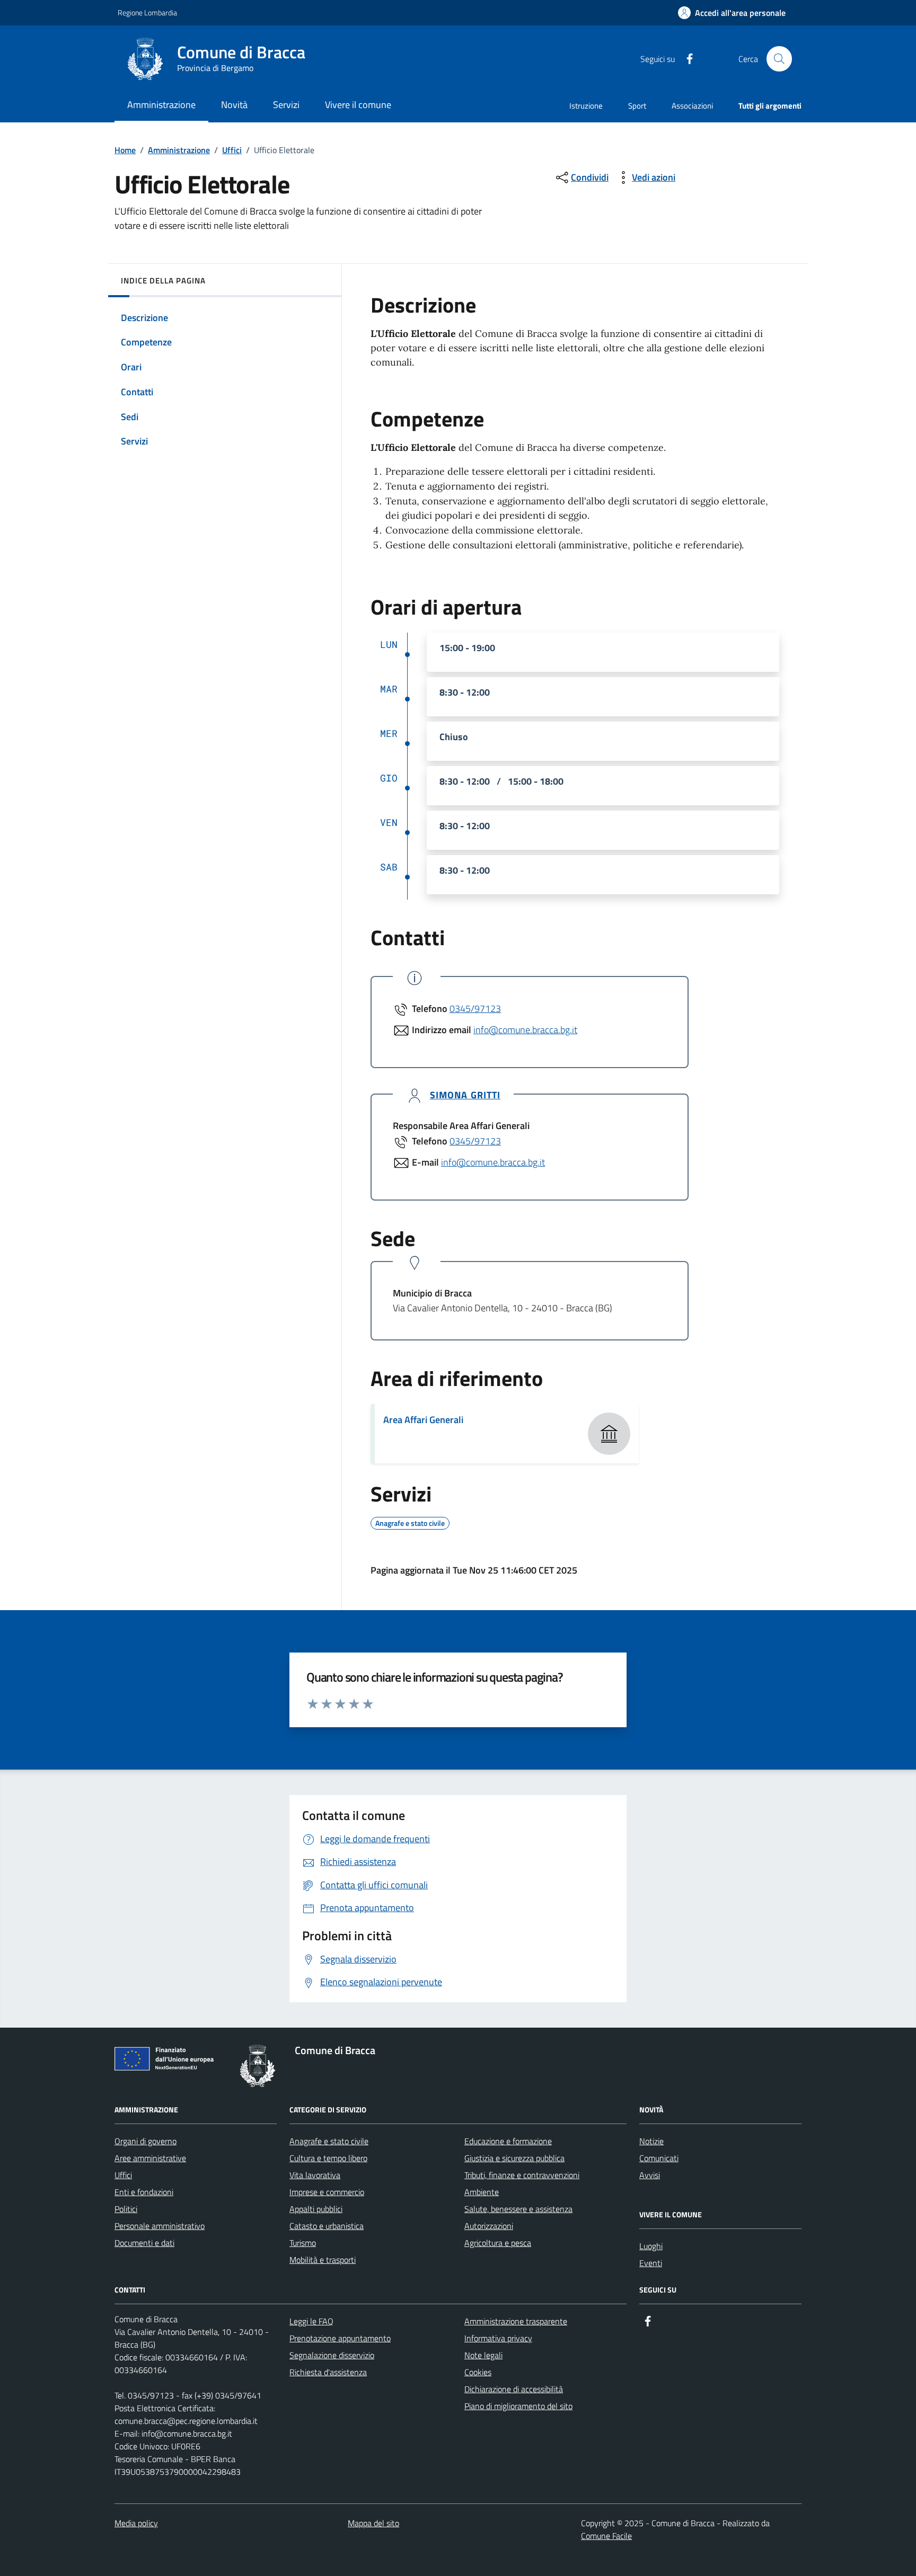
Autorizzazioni (489, 2226)
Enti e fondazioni (144, 2192)
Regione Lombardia (147, 12)
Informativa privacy (498, 2338)
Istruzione (586, 106)
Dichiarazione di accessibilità (514, 2389)
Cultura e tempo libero (328, 2158)
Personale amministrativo (160, 2226)
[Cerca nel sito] (779, 59)
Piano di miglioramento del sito (518, 2406)
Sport (637, 106)
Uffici (232, 150)
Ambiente (482, 2192)
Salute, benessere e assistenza (518, 2209)
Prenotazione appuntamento (340, 2338)
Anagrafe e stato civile (329, 2141)
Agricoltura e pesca (498, 2243)
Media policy (136, 2523)
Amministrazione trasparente (516, 2321)
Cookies (478, 2372)
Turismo (303, 2243)
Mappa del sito (373, 2523)
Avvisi (650, 2175)
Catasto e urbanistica (327, 2226)
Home (125, 150)
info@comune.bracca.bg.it (525, 1030)
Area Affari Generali (423, 1420)
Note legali (483, 2355)
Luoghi (651, 2246)
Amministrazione (179, 150)
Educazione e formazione (508, 2141)
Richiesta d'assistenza (328, 2372)
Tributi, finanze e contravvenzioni (522, 2175)
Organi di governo (146, 2141)
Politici (126, 2209)
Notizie (651, 2141)
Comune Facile (606, 2536)
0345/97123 (475, 1009)
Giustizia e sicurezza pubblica (514, 2158)
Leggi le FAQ (311, 2321)
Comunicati (659, 2158)
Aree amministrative (150, 2158)
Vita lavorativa (315, 2175)
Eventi (651, 2263)
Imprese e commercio (327, 2192)
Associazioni (692, 106)
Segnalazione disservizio (332, 2355)
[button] (732, 13)
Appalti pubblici (316, 2209)
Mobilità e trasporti (323, 2260)
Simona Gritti (465, 1095)
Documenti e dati (144, 2243)
